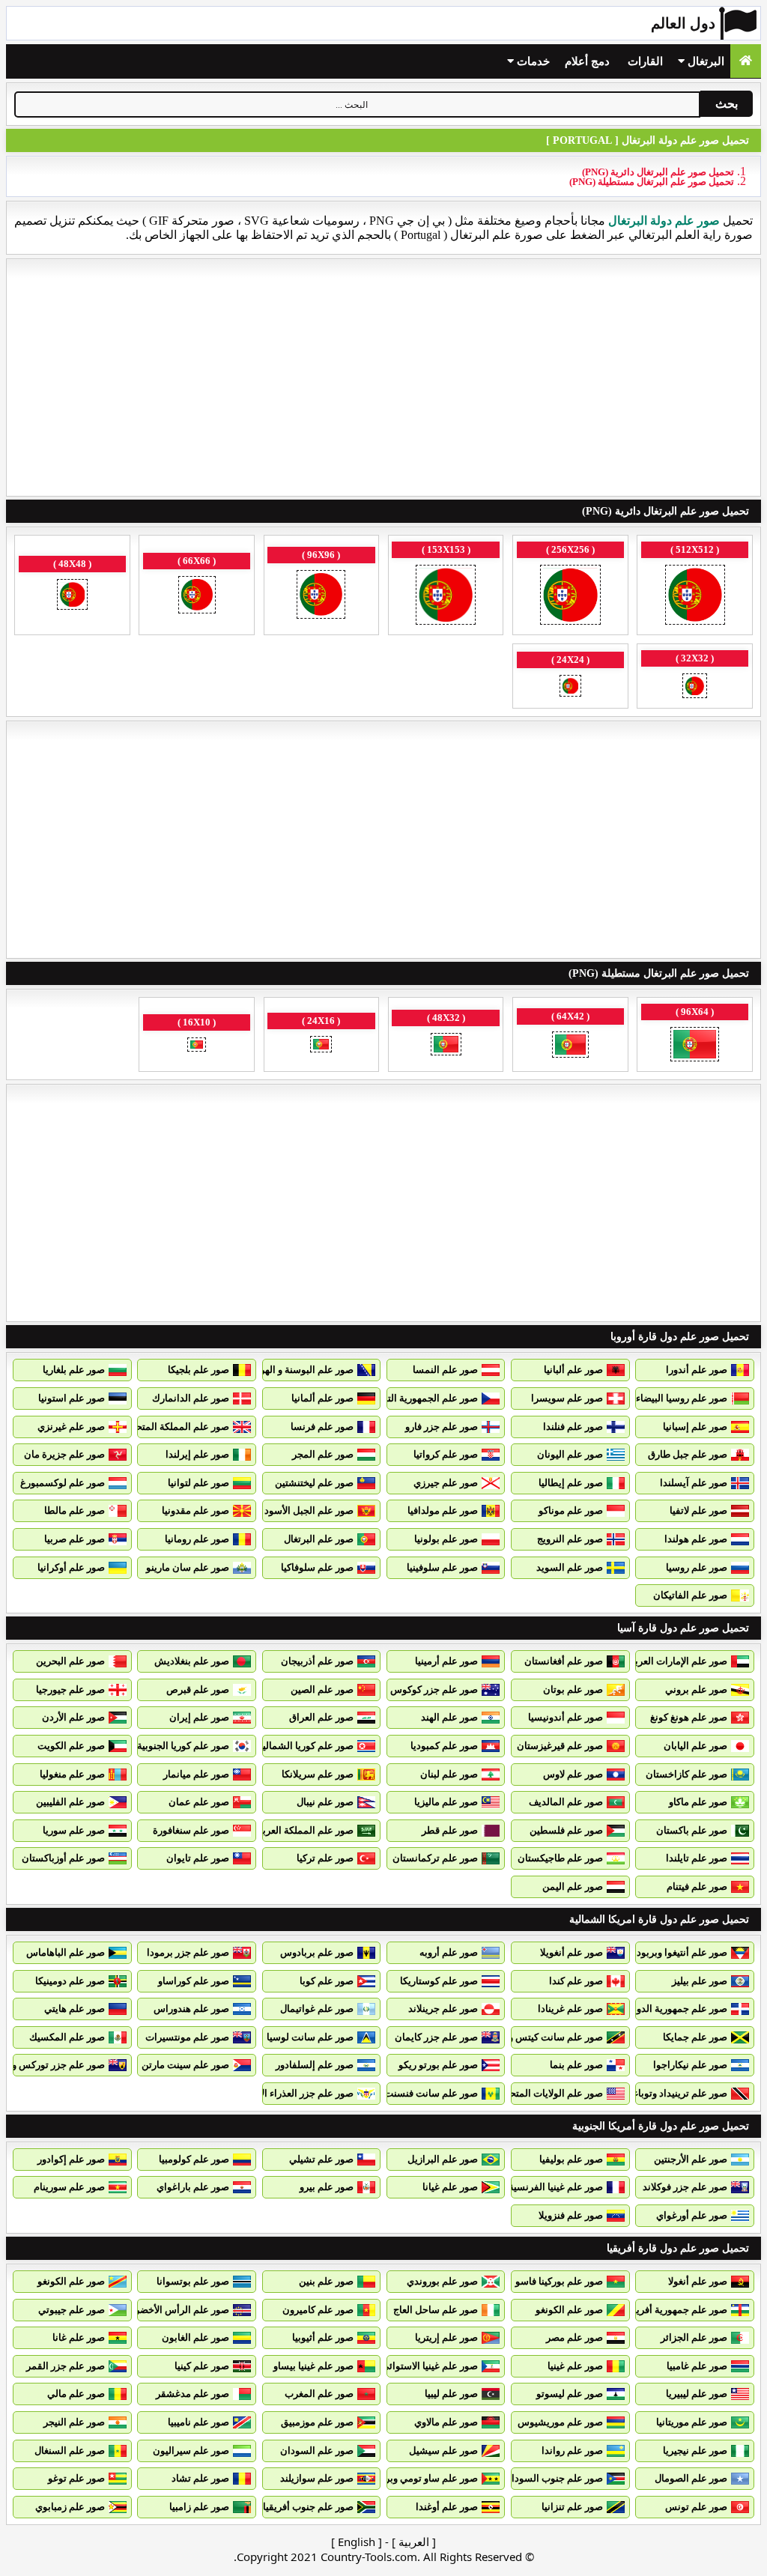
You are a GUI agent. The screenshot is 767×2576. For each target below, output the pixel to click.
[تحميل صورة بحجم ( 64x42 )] (570, 1046)
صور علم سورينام (69, 2187)
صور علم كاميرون (318, 2310)
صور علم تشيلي (321, 2159)
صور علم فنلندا (573, 1427)
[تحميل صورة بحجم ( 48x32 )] (446, 1046)
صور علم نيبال (325, 1802)
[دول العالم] (746, 61)
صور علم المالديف (566, 1802)
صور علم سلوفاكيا (317, 1567)
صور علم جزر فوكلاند (685, 2187)
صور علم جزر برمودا (188, 1952)
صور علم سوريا (74, 1830)
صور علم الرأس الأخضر (182, 2310)
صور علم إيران (199, 1717)
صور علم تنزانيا (572, 2507)
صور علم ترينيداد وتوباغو (677, 2093)
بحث (727, 104)
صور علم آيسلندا (694, 1483)
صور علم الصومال (691, 2478)
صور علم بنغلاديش (192, 1661)
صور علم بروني (696, 1689)
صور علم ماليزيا (446, 1802)
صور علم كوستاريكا (439, 1981)
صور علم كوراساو (194, 1981)
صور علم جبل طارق (688, 1454)
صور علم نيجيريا (695, 2451)
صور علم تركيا (325, 1858)
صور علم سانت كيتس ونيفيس (542, 2037)
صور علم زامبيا (199, 2507)
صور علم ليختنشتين (314, 1483)
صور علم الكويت (71, 1746)
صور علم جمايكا (695, 2037)
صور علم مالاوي (446, 2422)
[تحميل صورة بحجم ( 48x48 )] (72, 596)
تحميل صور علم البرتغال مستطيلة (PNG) (652, 182)
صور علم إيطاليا (571, 1483)
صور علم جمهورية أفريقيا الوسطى (657, 2310)
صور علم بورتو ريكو (438, 2065)
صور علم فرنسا (322, 1427)
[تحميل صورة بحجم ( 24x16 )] (321, 1046)
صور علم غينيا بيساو (313, 2366)
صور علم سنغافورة (191, 1830)
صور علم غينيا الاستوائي (430, 2366)
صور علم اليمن (573, 1886)
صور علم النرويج (570, 1539)
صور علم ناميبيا (198, 2422)
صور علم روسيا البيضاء (682, 1398)
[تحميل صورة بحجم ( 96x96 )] (321, 596)
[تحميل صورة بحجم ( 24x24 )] (570, 687)
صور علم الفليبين (70, 1802)
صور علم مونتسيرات (187, 2037)
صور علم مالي (76, 2394)
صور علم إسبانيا (695, 1427)
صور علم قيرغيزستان (560, 1746)
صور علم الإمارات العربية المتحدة (660, 1661)
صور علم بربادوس (317, 1952)
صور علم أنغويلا (572, 1952)
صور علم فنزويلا (571, 2215)
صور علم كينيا (202, 2366)
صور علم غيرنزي (71, 1427)
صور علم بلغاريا (74, 1370)
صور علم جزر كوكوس (434, 1689)
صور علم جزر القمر (66, 2366)
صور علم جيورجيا (70, 1689)
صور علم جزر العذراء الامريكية (293, 2093)
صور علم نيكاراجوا (690, 2065)
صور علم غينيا (575, 2366)
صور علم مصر (575, 2337)
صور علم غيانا (450, 2187)
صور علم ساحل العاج (436, 2310)
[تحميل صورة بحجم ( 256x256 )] (570, 596)
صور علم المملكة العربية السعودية (284, 1830)
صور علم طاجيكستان (560, 1858)
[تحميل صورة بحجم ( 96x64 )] (695, 1046)
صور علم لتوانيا (198, 1483)
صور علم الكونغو (71, 2281)
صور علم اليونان (570, 1454)
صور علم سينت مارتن (185, 2065)
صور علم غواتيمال (317, 2009)
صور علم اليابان (695, 1746)
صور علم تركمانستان (435, 1858)
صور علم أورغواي (692, 2215)
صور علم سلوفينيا (442, 1567)
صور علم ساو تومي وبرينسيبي (417, 2478)
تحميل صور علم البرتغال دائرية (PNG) (658, 172)
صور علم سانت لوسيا (310, 2037)
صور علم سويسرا (567, 1398)
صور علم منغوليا (72, 1774)
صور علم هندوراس (191, 2009)
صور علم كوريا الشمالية (306, 1746)
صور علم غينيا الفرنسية (556, 2187)
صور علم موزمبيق (317, 2422)
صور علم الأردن (73, 1717)
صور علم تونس (696, 2507)
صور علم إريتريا (446, 2337)
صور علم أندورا (697, 1370)
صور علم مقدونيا (195, 1510)
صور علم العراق (321, 1717)
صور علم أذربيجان (317, 1661)
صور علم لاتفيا (698, 1510)
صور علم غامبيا (697, 2366)
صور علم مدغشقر (192, 2394)
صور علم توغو (76, 2478)
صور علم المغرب (319, 2394)
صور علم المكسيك (67, 2037)
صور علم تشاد (200, 2478)
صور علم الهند (449, 1717)
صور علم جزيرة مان (64, 1454)
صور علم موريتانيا (692, 2422)
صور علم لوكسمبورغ (63, 1483)
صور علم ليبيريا (697, 2394)
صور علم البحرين (70, 1661)
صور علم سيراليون (191, 2451)
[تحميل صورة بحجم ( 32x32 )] (695, 687)
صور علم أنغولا (698, 2281)
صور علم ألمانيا (322, 1398)
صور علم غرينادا (570, 2009)
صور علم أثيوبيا (323, 2337)
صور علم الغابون (195, 2337)
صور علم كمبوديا (444, 1746)
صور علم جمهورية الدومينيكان (667, 2009)
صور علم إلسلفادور (315, 2065)
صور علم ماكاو (698, 1802)
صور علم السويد (570, 1567)
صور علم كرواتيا (446, 1454)
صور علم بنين (326, 2281)
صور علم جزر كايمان (436, 2037)
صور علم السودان (317, 2451)
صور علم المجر (323, 1454)
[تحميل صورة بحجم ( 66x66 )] (197, 596)
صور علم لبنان (449, 1774)
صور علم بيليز (700, 1981)
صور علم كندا (576, 1981)
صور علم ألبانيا (573, 1370)
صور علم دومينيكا (70, 1981)
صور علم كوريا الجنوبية (183, 1746)
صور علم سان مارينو (188, 1567)
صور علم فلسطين (566, 1830)
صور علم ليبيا (451, 2394)
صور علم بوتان (573, 1689)
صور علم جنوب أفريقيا (308, 2507)
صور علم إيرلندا (197, 1454)
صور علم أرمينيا (446, 1661)
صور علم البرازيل (443, 2159)
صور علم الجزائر (694, 2337)
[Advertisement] (383, 378)
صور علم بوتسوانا (193, 2281)
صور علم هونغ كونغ (689, 1717)
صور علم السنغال (70, 2451)
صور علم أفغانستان (564, 1661)
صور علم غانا (79, 2337)
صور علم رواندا (572, 2451)
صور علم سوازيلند (317, 2478)
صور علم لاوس (573, 1774)
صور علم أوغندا (447, 2507)
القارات (645, 61)
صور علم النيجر (74, 2422)
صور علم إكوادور (71, 2159)
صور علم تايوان (198, 1858)
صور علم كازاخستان (686, 1774)
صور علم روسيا (697, 1567)
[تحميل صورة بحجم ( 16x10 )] (197, 1046)
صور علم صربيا (75, 1539)
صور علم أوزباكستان (63, 1858)
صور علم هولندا (696, 1539)
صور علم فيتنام (697, 1886)
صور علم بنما (576, 2065)
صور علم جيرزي (446, 1483)
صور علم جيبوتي (72, 2310)
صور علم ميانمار (196, 1774)
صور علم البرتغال (319, 1539)
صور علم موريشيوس (560, 2422)
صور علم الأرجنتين (691, 2159)
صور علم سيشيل (443, 2451)
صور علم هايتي (75, 2009)
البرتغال (704, 61)
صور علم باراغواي (193, 2187)
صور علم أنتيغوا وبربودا (680, 1952)
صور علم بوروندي (442, 2281)
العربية (414, 2542)
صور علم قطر (450, 1830)
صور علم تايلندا (697, 1858)
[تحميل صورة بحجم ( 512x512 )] (695, 596)
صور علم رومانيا (197, 1539)
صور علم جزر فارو (442, 1427)
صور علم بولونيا (446, 1539)
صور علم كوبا (327, 1981)
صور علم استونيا (72, 1398)
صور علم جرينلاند (443, 2009)
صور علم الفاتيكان (690, 1595)
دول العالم (683, 23)
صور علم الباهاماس (66, 1952)
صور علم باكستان (692, 1830)
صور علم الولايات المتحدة (551, 2093)
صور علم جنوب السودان (554, 2478)
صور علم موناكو (571, 1510)
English (357, 2542)
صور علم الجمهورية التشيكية (420, 1398)
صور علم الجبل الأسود (309, 1510)
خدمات (532, 61)
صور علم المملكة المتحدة (178, 1427)
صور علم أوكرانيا (71, 1567)
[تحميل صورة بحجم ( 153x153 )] (446, 596)
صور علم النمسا (445, 1370)
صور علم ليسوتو (570, 2394)
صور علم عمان (199, 1802)
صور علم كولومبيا (194, 2159)
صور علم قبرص (198, 1689)
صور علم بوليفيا (571, 2159)
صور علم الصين (322, 1689)
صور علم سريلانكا (318, 1774)
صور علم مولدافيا (443, 1510)
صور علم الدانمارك (191, 1398)
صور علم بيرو (327, 2187)
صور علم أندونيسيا (566, 1717)
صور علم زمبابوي (70, 2507)
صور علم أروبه (449, 1952)
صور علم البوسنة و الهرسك (298, 1370)
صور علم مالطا (75, 1510)
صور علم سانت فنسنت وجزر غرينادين (401, 2093)
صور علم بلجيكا (198, 1370)
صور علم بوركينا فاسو (559, 2281)
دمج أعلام (587, 61)
